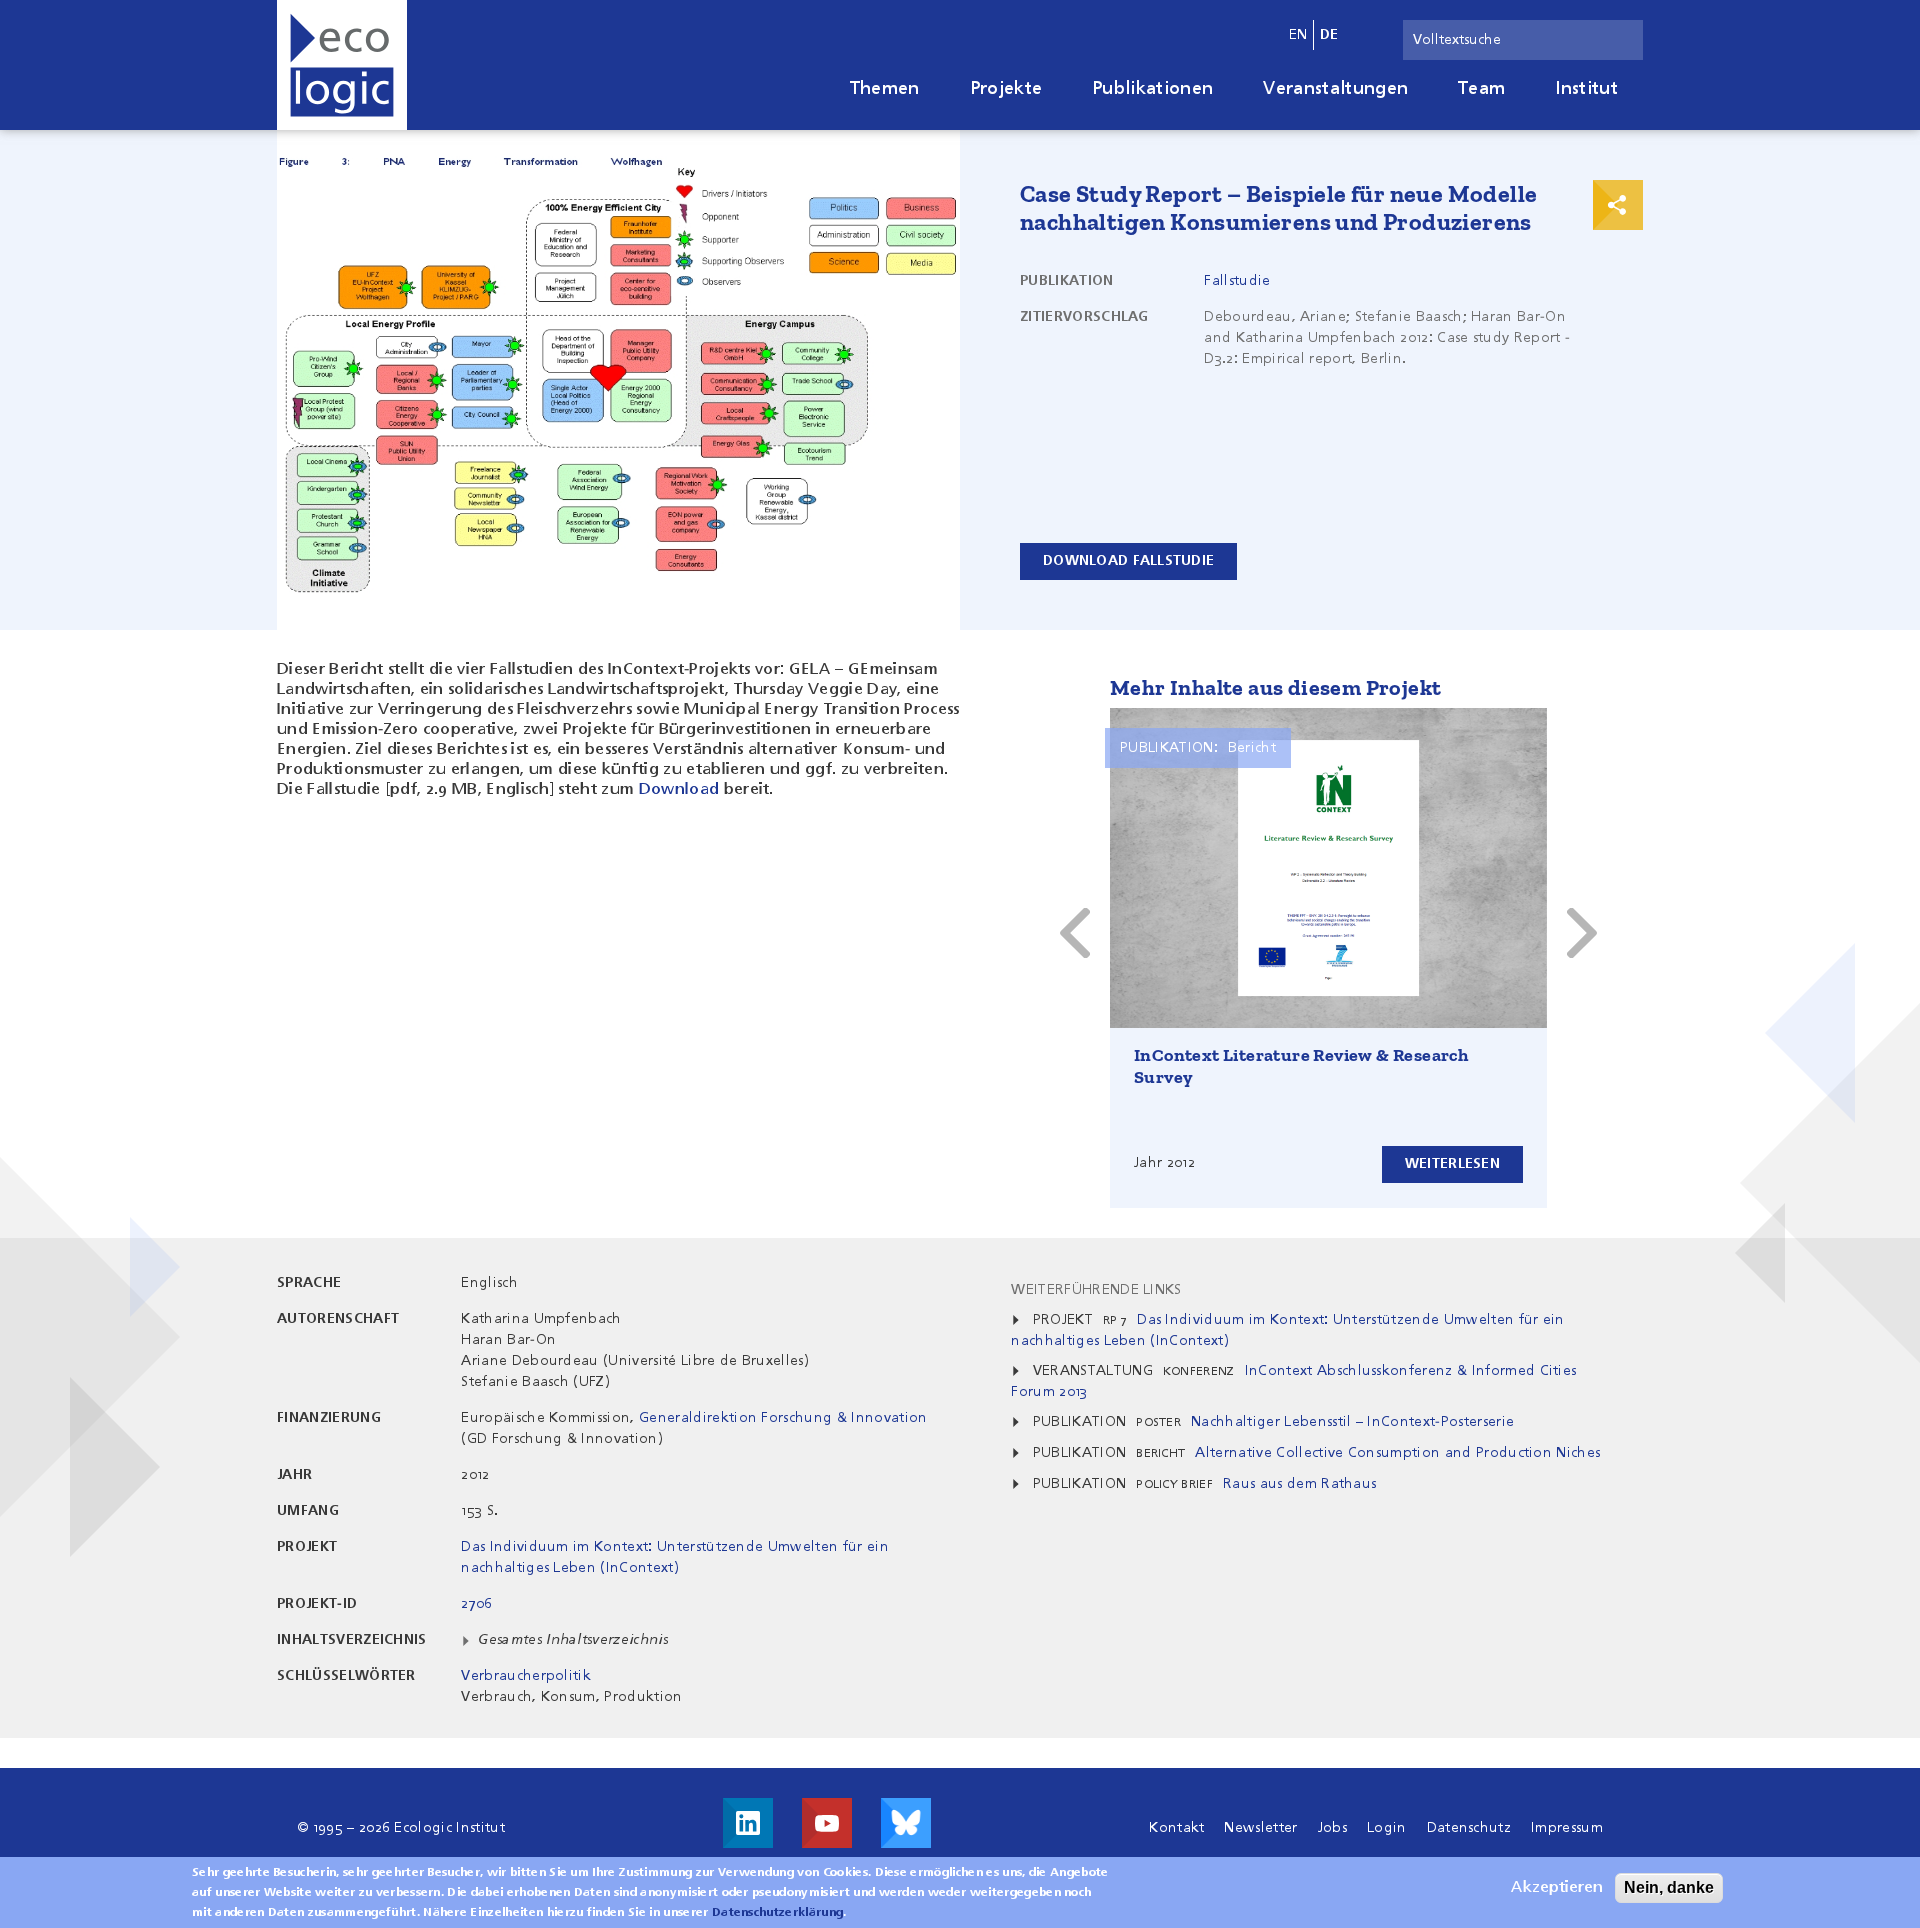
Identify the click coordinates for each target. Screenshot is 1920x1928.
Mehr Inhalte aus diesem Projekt (1275, 687)
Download (679, 790)
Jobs (1332, 1828)
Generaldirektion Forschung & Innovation (783, 1418)
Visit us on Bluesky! (906, 1823)
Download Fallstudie (1128, 561)
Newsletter (1260, 1828)
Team (1481, 89)
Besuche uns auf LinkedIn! (748, 1823)
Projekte (1006, 89)
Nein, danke (1669, 1887)
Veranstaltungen (1335, 89)
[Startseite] (342, 65)
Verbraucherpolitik (526, 1676)
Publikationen (1152, 89)
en (1298, 35)
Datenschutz (1469, 1828)
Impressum (1567, 1828)
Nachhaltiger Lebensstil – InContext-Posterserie (1352, 1422)
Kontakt (1176, 1828)
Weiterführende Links (1096, 1290)
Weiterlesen (1452, 1164)
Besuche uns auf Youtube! (827, 1823)
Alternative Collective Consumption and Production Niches (1397, 1453)
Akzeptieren (1557, 1888)
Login (1387, 1828)
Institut (1586, 89)
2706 (476, 1604)
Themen (885, 89)
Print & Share (1618, 205)
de (1329, 35)
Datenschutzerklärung (777, 1913)
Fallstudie (1237, 281)
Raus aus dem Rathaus (1299, 1484)
